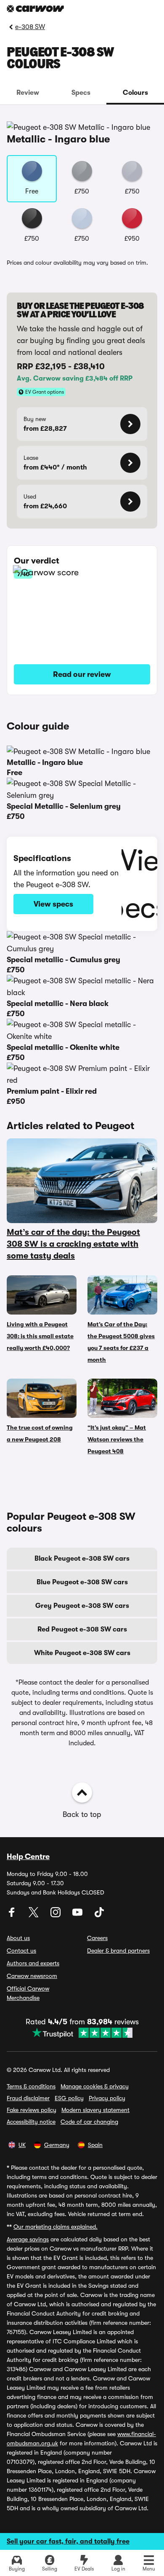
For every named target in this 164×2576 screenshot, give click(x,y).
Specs (81, 93)
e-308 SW (30, 27)
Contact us (21, 1951)
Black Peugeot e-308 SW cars (82, 1559)
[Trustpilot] (82, 2033)
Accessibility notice (31, 2122)
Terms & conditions (31, 2086)
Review (28, 93)
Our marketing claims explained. (56, 2227)
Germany (57, 2145)
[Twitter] (34, 1915)
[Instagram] (56, 1915)
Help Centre (28, 1857)
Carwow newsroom (32, 1976)
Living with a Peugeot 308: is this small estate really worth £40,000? (40, 1336)
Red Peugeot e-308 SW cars (82, 1629)
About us (18, 1938)
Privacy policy (107, 2098)
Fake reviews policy (32, 2110)
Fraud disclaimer (28, 2098)
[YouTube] (78, 1915)
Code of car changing (89, 2122)
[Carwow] (35, 9)
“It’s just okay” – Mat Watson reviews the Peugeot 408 (117, 1439)
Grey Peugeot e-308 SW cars (82, 1606)
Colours (135, 93)
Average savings (28, 2239)
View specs (53, 904)
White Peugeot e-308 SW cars (82, 1653)
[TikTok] (99, 1915)
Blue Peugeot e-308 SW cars (82, 1582)
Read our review (82, 674)
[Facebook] (13, 1915)
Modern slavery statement (95, 2110)
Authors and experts (33, 1963)
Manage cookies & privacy (95, 2086)
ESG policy (69, 2098)
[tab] (28, 93)
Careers (97, 1938)
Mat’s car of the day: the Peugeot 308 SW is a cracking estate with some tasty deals (73, 1244)
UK (22, 2145)
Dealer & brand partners (118, 1951)
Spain (95, 2145)
